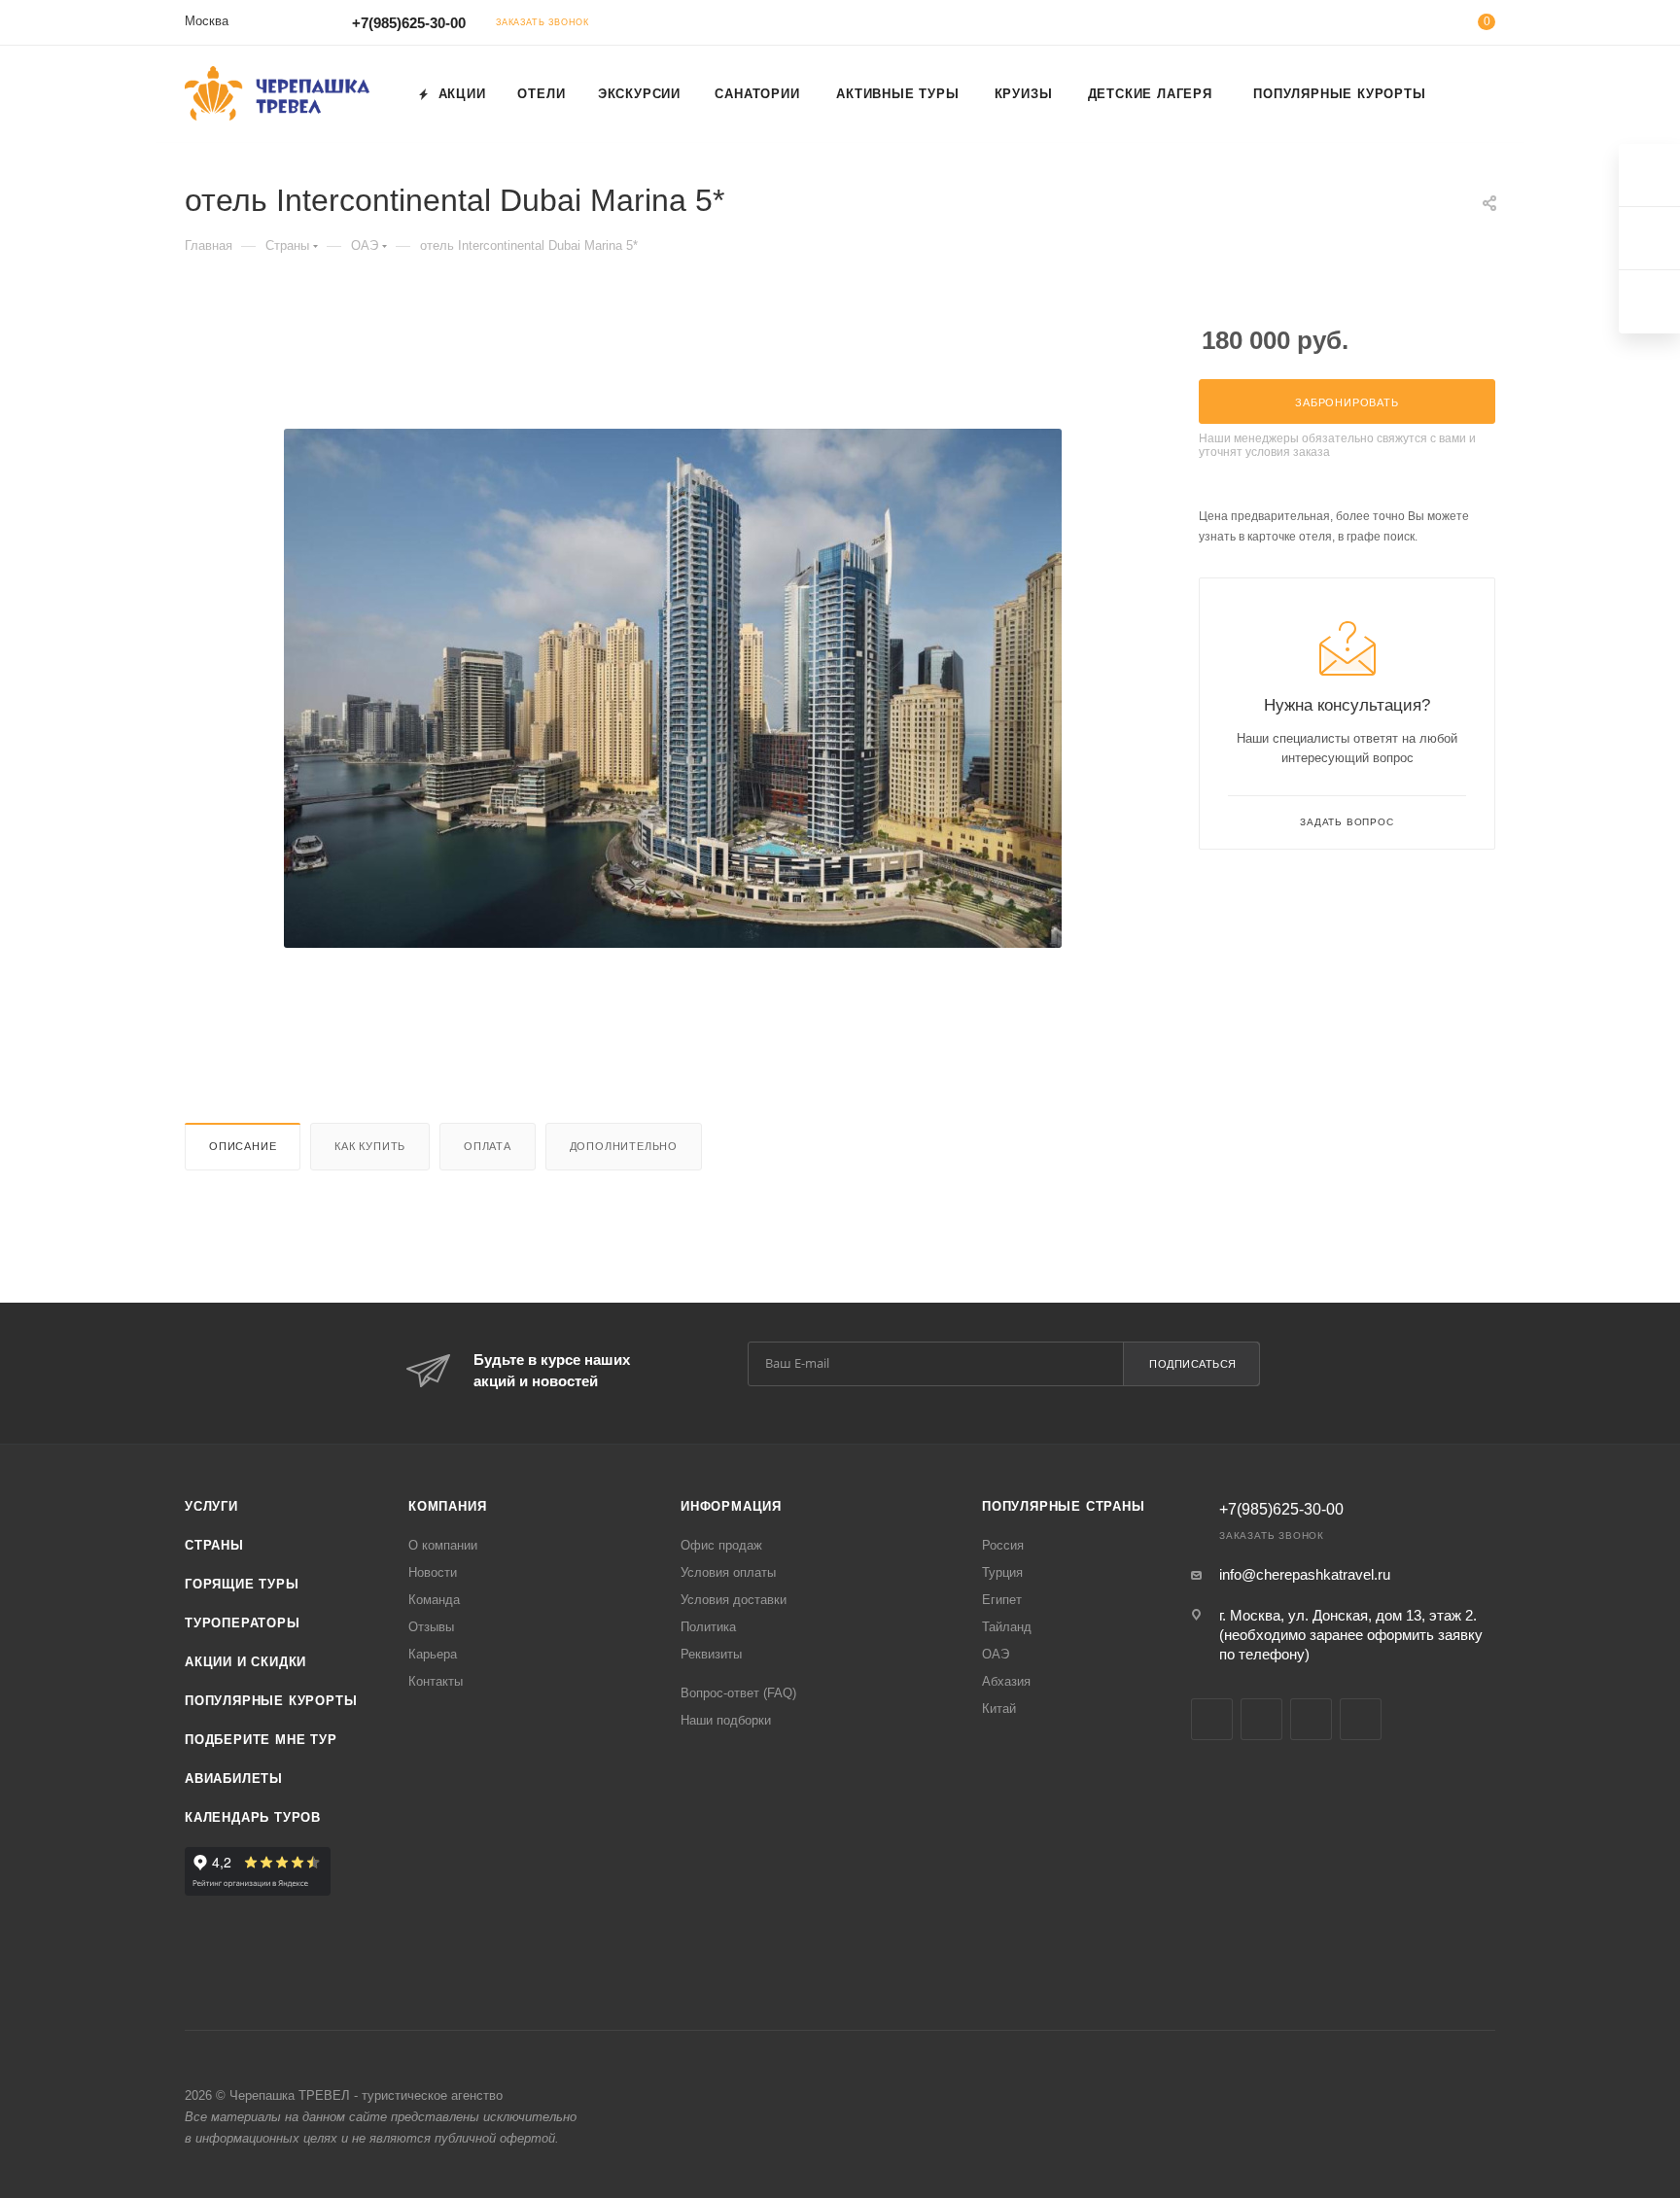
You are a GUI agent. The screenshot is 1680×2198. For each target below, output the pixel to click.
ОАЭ (996, 1654)
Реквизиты (711, 1654)
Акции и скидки (245, 1662)
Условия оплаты (728, 1572)
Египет (1002, 1600)
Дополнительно (624, 1146)
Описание (243, 1146)
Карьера (433, 1654)
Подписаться (1193, 1364)
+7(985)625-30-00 (409, 23)
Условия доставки (734, 1600)
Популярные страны (1064, 1506)
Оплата (488, 1146)
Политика (708, 1627)
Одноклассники (1261, 1719)
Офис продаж (721, 1545)
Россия (1003, 1545)
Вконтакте (1212, 1719)
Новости (433, 1572)
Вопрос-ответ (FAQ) (738, 1693)
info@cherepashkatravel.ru (1305, 1574)
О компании (443, 1545)
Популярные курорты (271, 1701)
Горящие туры (242, 1584)
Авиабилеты (234, 1779)
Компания (447, 1506)
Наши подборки (726, 1720)
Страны (214, 1545)
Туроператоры (243, 1623)
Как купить (370, 1146)
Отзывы (431, 1627)
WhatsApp (1361, 1719)
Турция (1002, 1572)
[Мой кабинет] (1408, 26)
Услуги (211, 1506)
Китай (999, 1709)
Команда (434, 1600)
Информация (731, 1506)
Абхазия (1006, 1681)
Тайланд (1007, 1627)
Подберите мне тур (261, 1740)
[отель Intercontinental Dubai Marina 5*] (673, 688)
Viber (1311, 1719)
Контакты (436, 1681)
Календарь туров (253, 1817)
